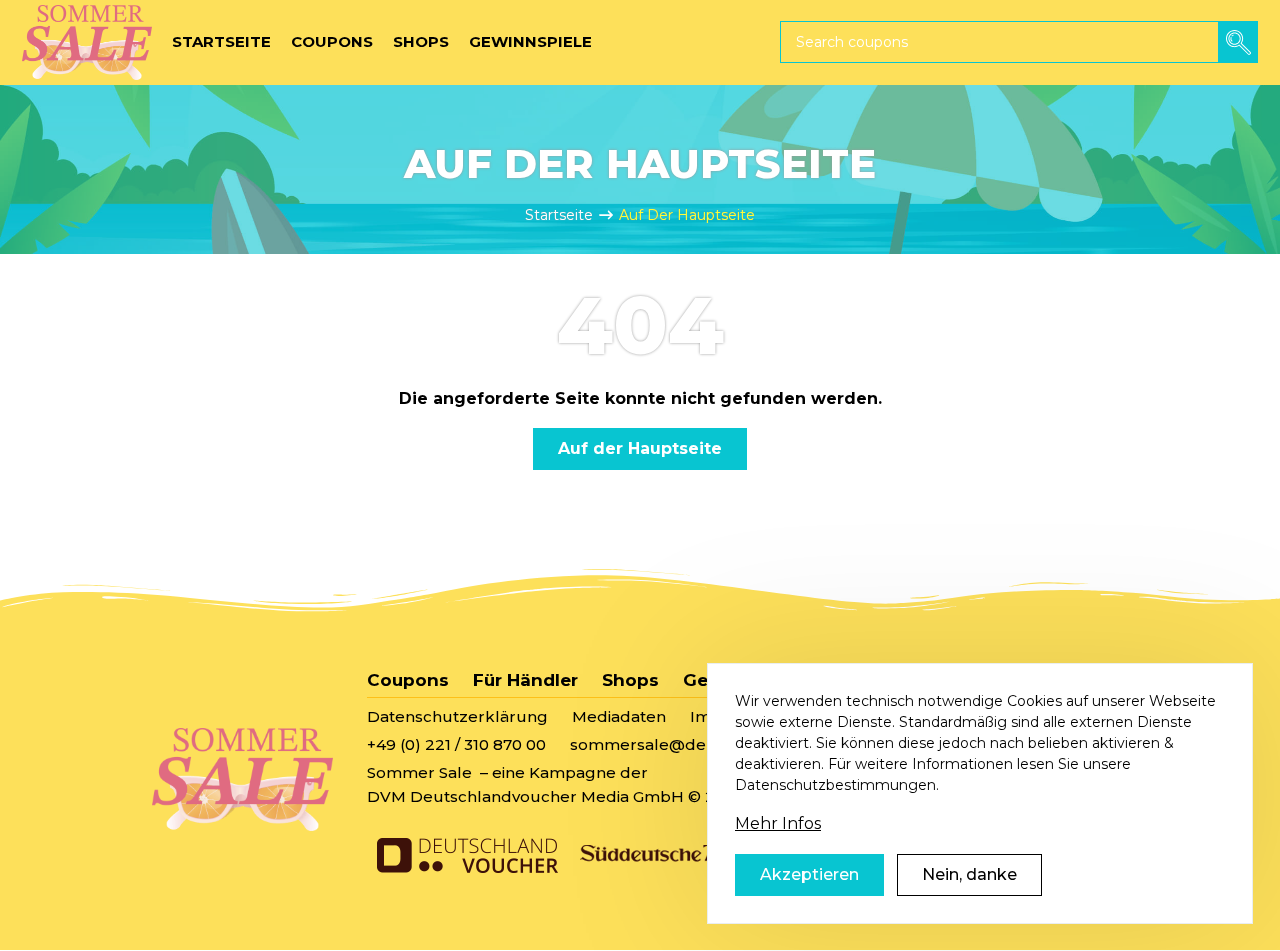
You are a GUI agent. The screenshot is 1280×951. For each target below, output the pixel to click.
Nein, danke (969, 874)
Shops (630, 680)
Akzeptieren (809, 874)
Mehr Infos (778, 823)
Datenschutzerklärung (457, 716)
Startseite (559, 215)
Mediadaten (619, 716)
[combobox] (1019, 42)
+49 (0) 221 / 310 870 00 (456, 744)
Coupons (408, 680)
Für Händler (525, 680)
